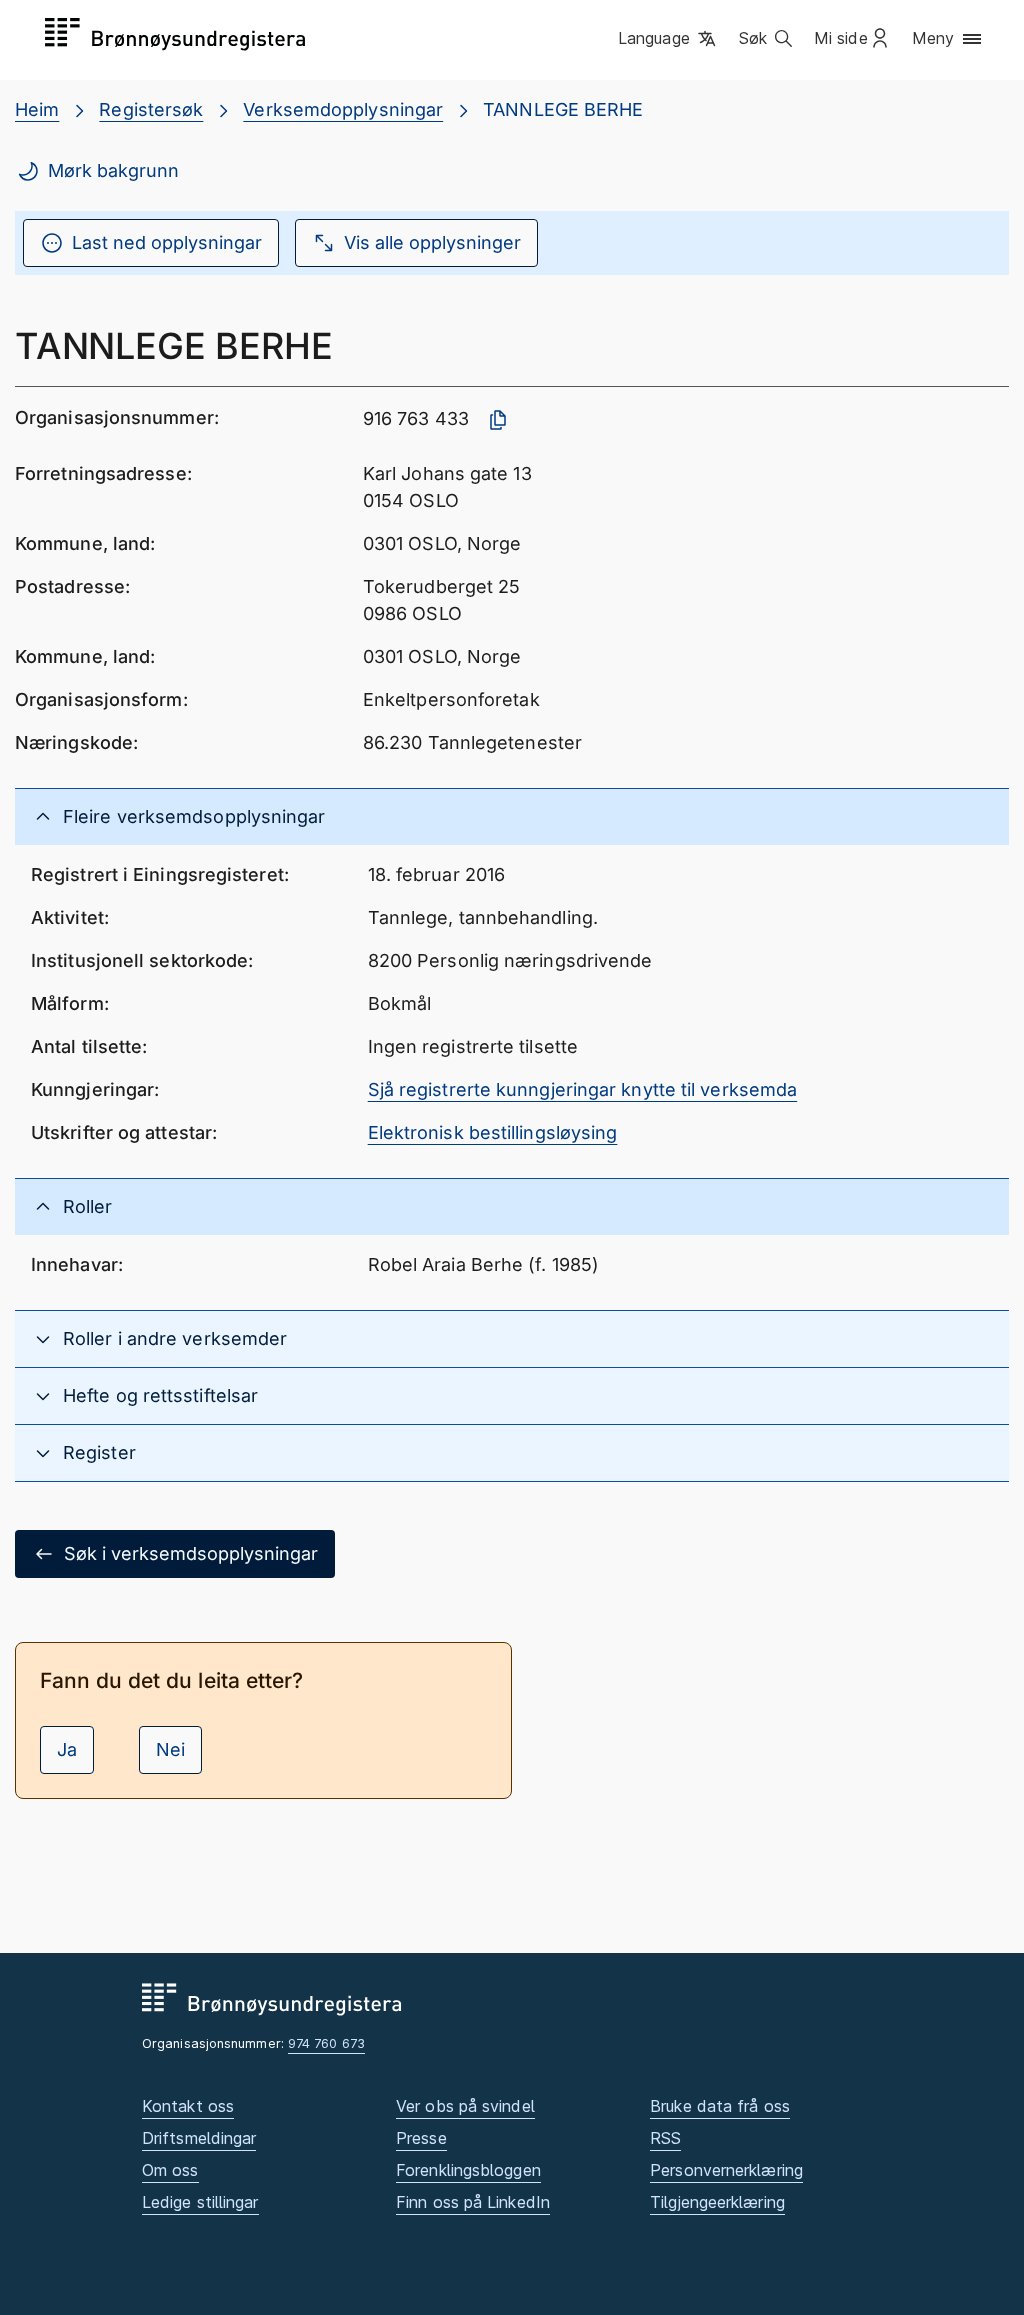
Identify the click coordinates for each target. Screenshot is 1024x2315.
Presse (421, 2138)
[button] (668, 39)
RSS (665, 2138)
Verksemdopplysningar (343, 109)
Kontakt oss (188, 2106)
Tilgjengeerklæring (717, 2202)
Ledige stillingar (200, 2202)
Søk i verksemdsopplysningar (191, 1553)
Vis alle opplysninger (432, 242)
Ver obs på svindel (465, 2106)
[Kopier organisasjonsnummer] (498, 420)
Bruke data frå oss (720, 2106)
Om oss (170, 2170)
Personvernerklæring (726, 2170)
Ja (67, 1749)
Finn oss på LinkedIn (473, 2202)
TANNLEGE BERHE (563, 109)
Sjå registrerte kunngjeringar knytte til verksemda (583, 1089)
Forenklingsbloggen (468, 2170)
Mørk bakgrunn (113, 170)
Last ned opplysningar (167, 242)
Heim (37, 109)
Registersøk (151, 109)
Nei (170, 1749)
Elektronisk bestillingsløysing (493, 1132)
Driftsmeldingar (199, 2138)
